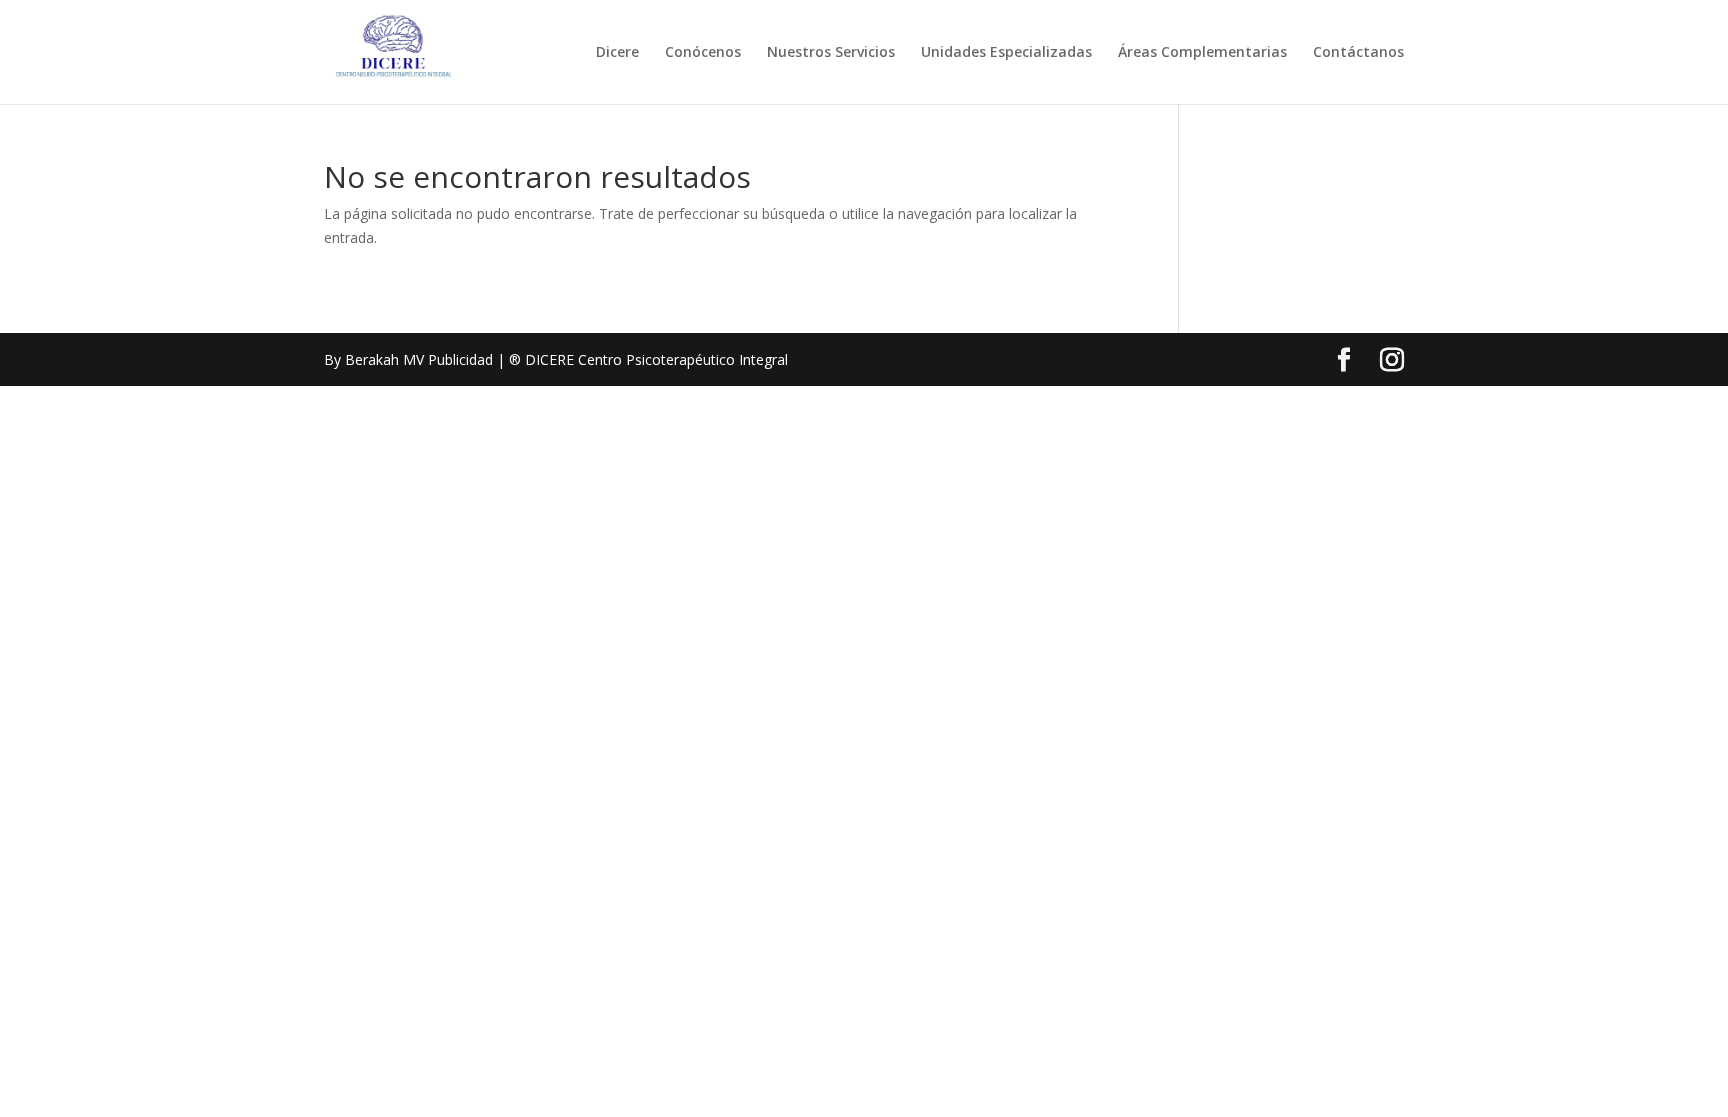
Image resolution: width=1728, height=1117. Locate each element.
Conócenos (703, 53)
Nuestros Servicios (831, 53)
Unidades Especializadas (1006, 53)
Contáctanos (1358, 53)
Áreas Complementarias (1202, 53)
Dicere (617, 53)
